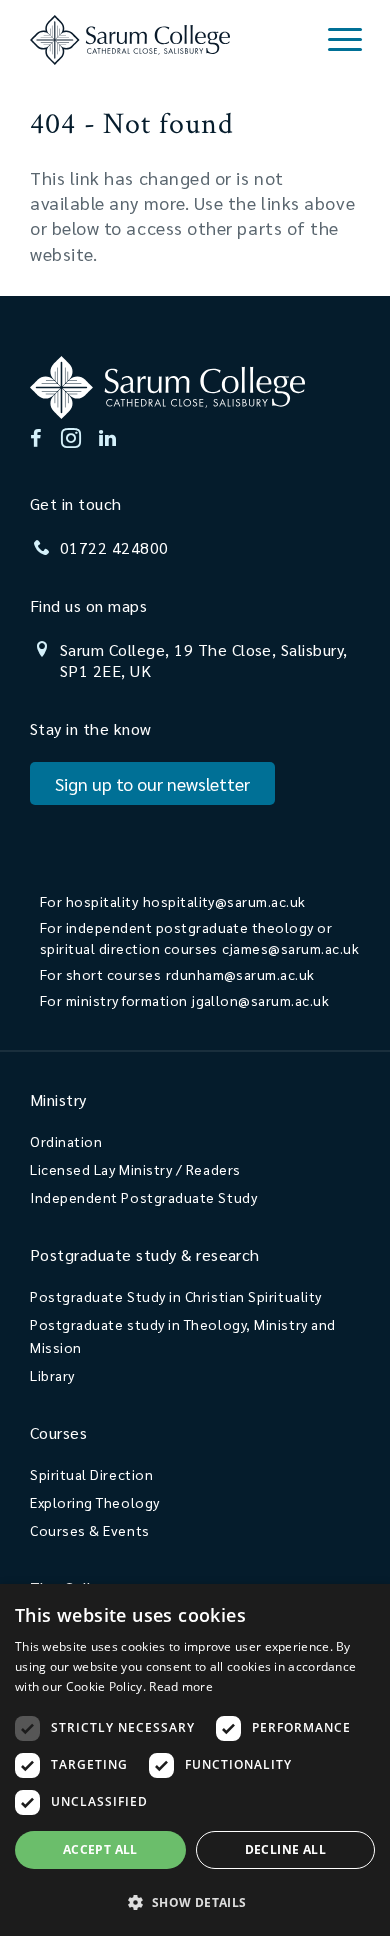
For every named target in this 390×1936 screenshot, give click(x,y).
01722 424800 (114, 547)
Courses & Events (90, 1530)
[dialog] (195, 1760)
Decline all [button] (285, 1849)
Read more (181, 1686)
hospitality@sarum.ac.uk (224, 901)
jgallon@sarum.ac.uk (260, 1000)
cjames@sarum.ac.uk (290, 948)
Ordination (66, 1141)
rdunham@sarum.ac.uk (240, 974)
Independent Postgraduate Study (143, 1197)
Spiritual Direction (91, 1474)
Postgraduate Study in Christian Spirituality (176, 1296)
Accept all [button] (100, 1849)
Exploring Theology (95, 1502)
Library (52, 1375)
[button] (195, 1901)
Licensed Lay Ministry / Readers (135, 1169)
